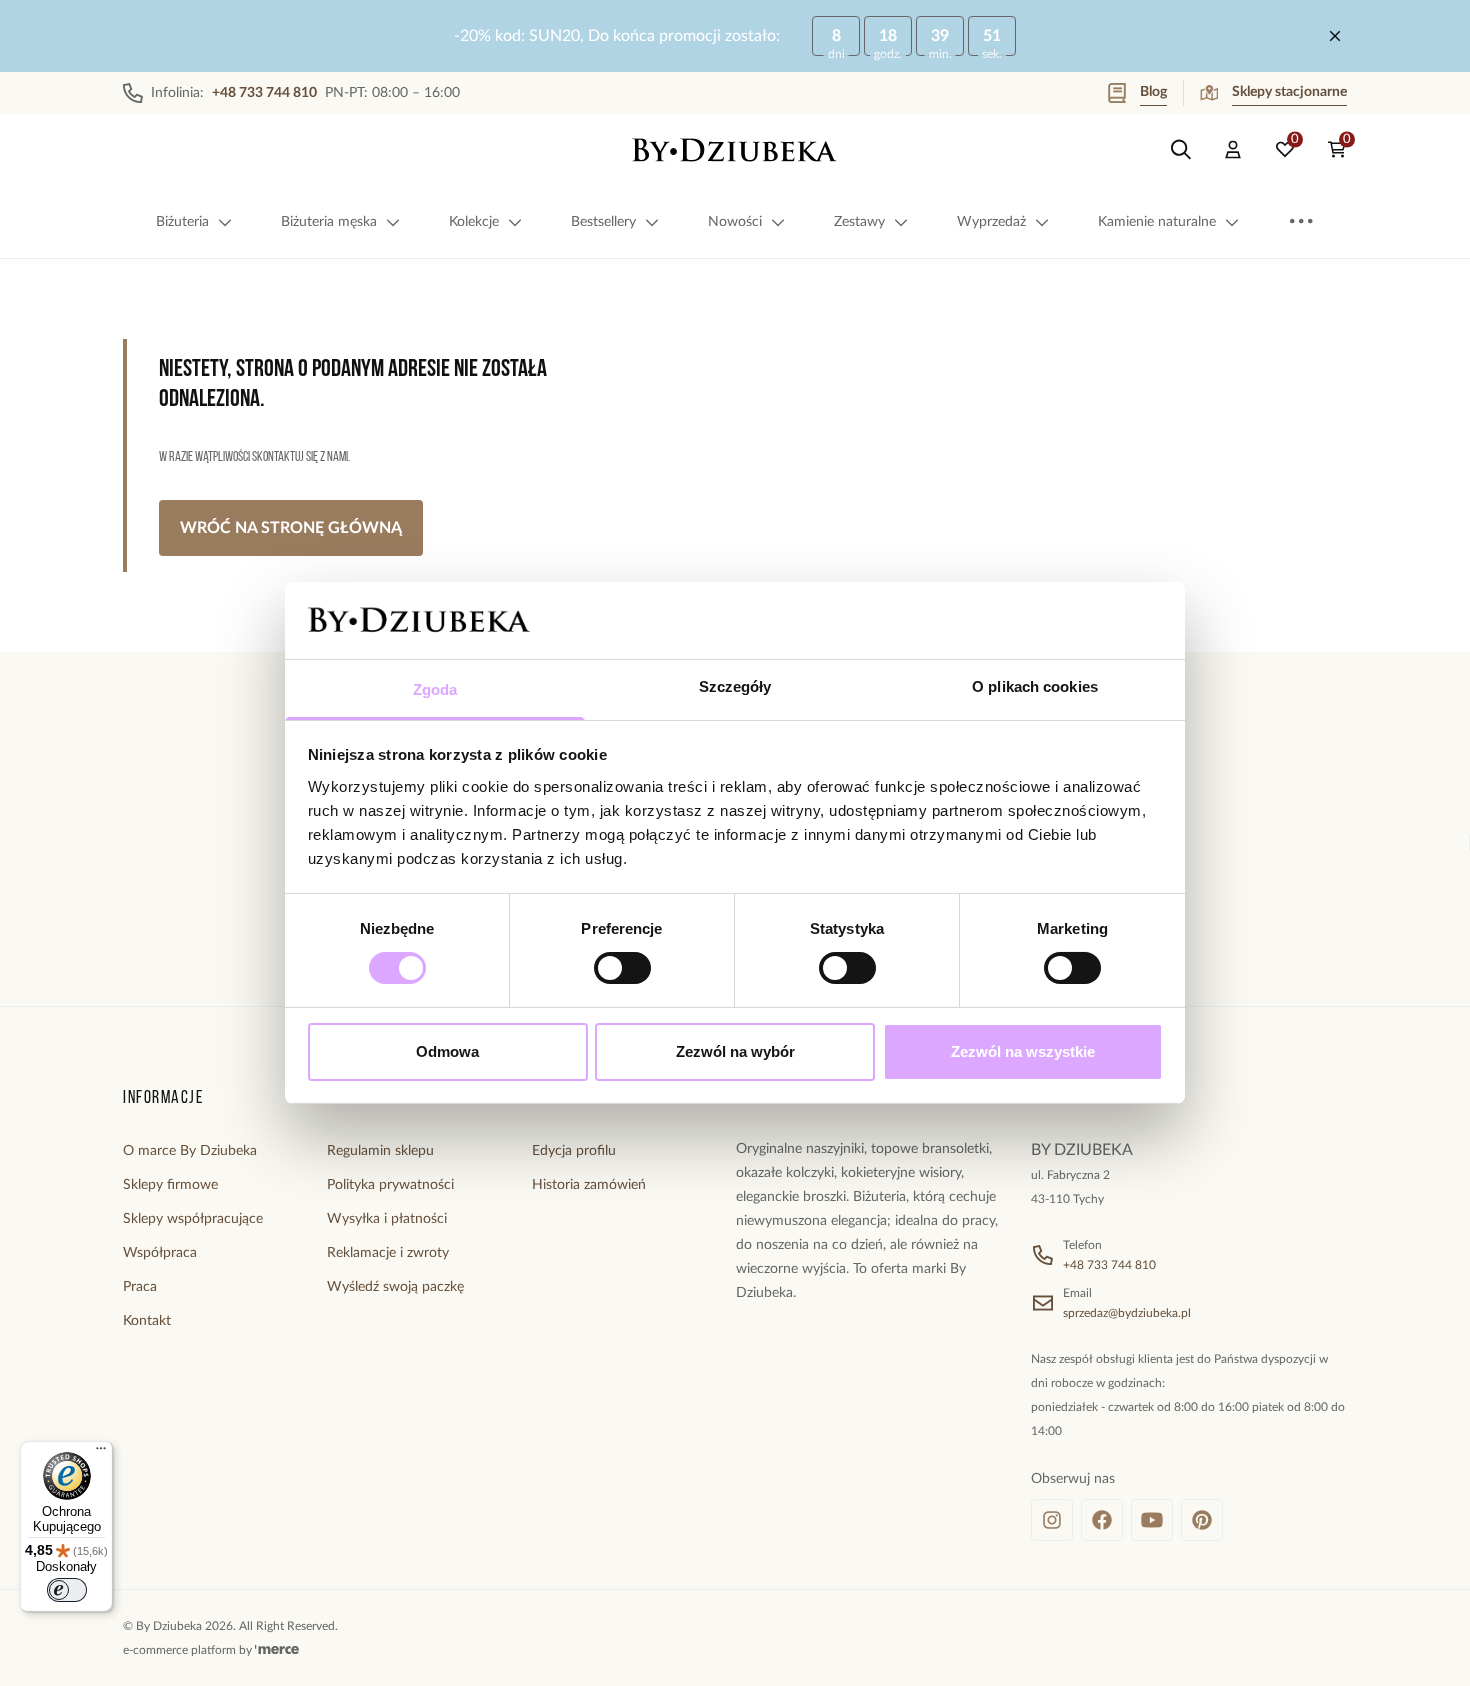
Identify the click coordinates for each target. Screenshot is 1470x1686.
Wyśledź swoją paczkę (395, 1287)
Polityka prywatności (390, 1185)
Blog (1153, 92)
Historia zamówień (589, 1185)
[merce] (277, 1650)
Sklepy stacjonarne (1289, 92)
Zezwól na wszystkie (1023, 1051)
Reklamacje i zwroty (388, 1253)
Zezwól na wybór (735, 1051)
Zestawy (859, 222)
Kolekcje (474, 222)
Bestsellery (603, 222)
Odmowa (447, 1051)
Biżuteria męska (329, 222)
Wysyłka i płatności (387, 1219)
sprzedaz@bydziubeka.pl (1127, 1313)
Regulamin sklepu (380, 1151)
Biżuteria (182, 222)
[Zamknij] (1335, 36)
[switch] (622, 968)
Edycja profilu (574, 1151)
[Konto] (1233, 150)
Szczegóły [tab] (735, 686)
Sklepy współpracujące (193, 1219)
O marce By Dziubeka (190, 1151)
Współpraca (160, 1253)
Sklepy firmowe (170, 1185)
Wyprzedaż (991, 222)
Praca (140, 1287)
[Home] (735, 150)
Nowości (735, 222)
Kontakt (147, 1321)
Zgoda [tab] (435, 689)
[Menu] (101, 1453)
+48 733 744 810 (1109, 1265)
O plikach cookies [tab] (1035, 686)
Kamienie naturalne (1157, 222)
